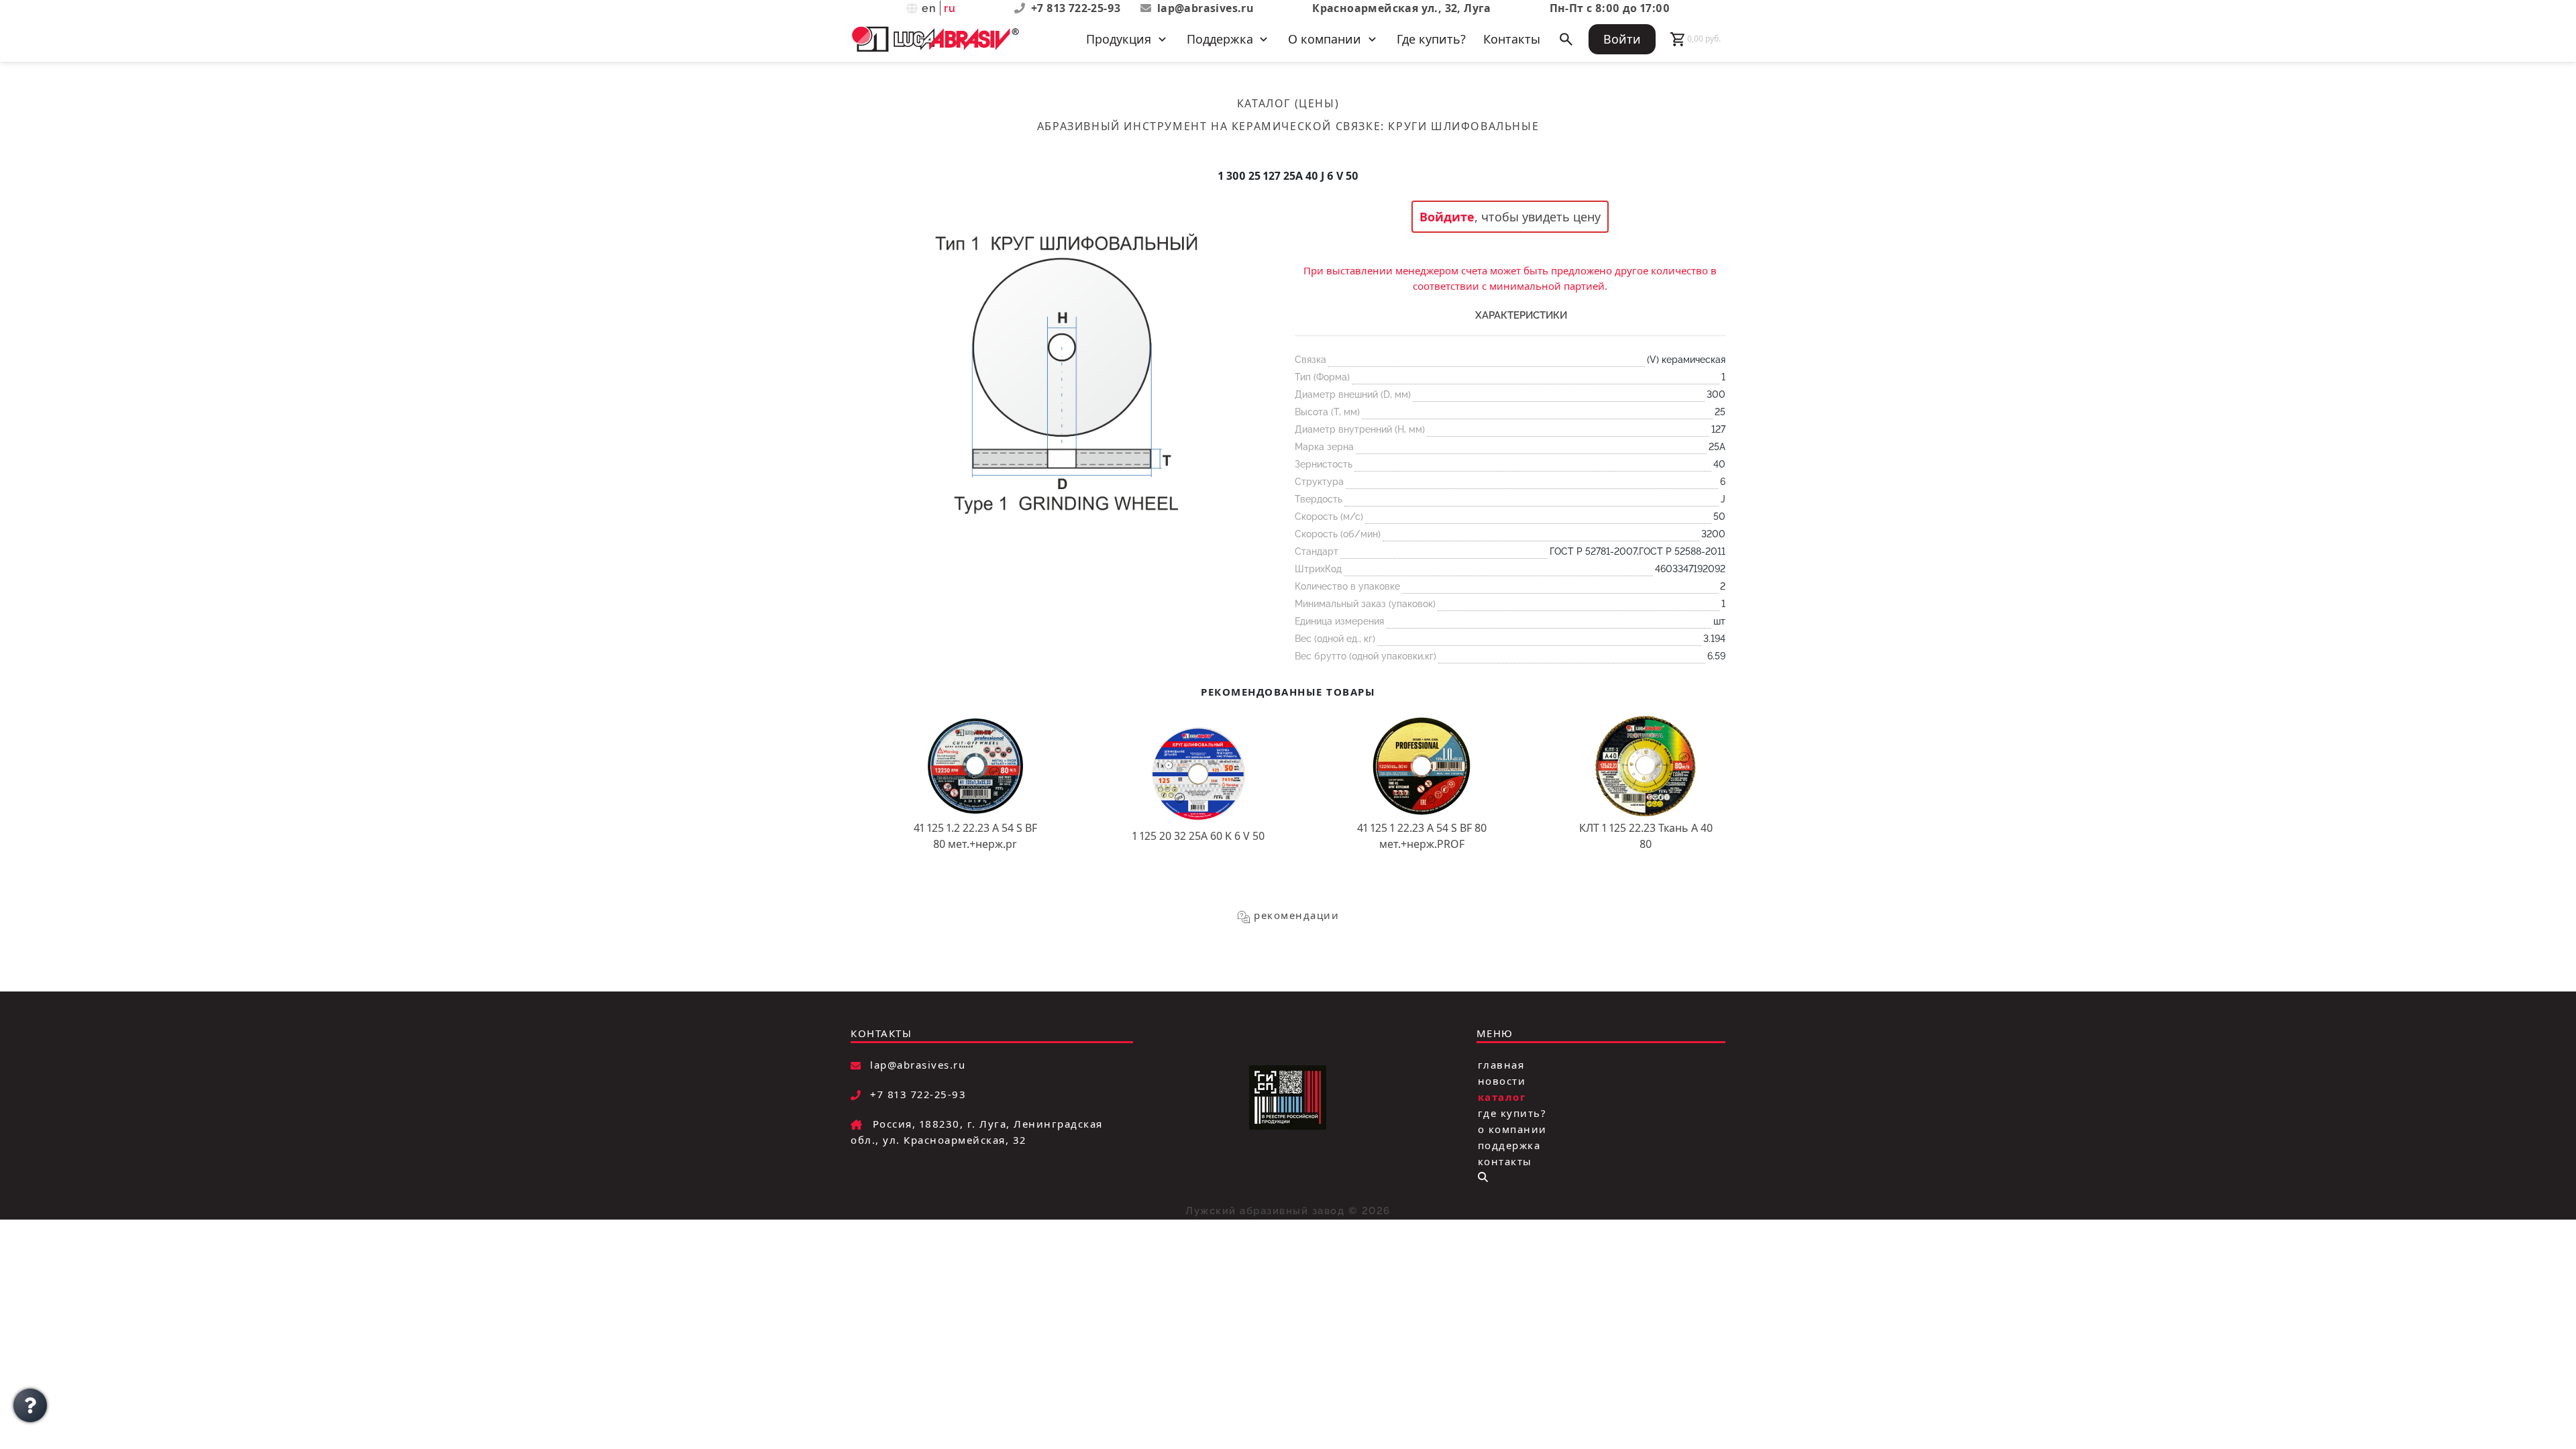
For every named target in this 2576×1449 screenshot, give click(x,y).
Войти (1622, 39)
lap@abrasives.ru (1205, 8)
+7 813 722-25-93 (1077, 8)
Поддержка (1509, 1145)
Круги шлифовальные (1463, 126)
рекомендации (1296, 915)
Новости (1502, 1081)
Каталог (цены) (1288, 103)
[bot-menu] (1483, 1177)
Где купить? (1431, 39)
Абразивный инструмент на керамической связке (1209, 126)
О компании (1512, 1129)
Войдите (1447, 217)
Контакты (1512, 39)
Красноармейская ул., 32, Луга (1402, 8)
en (929, 8)
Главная (1501, 1065)
